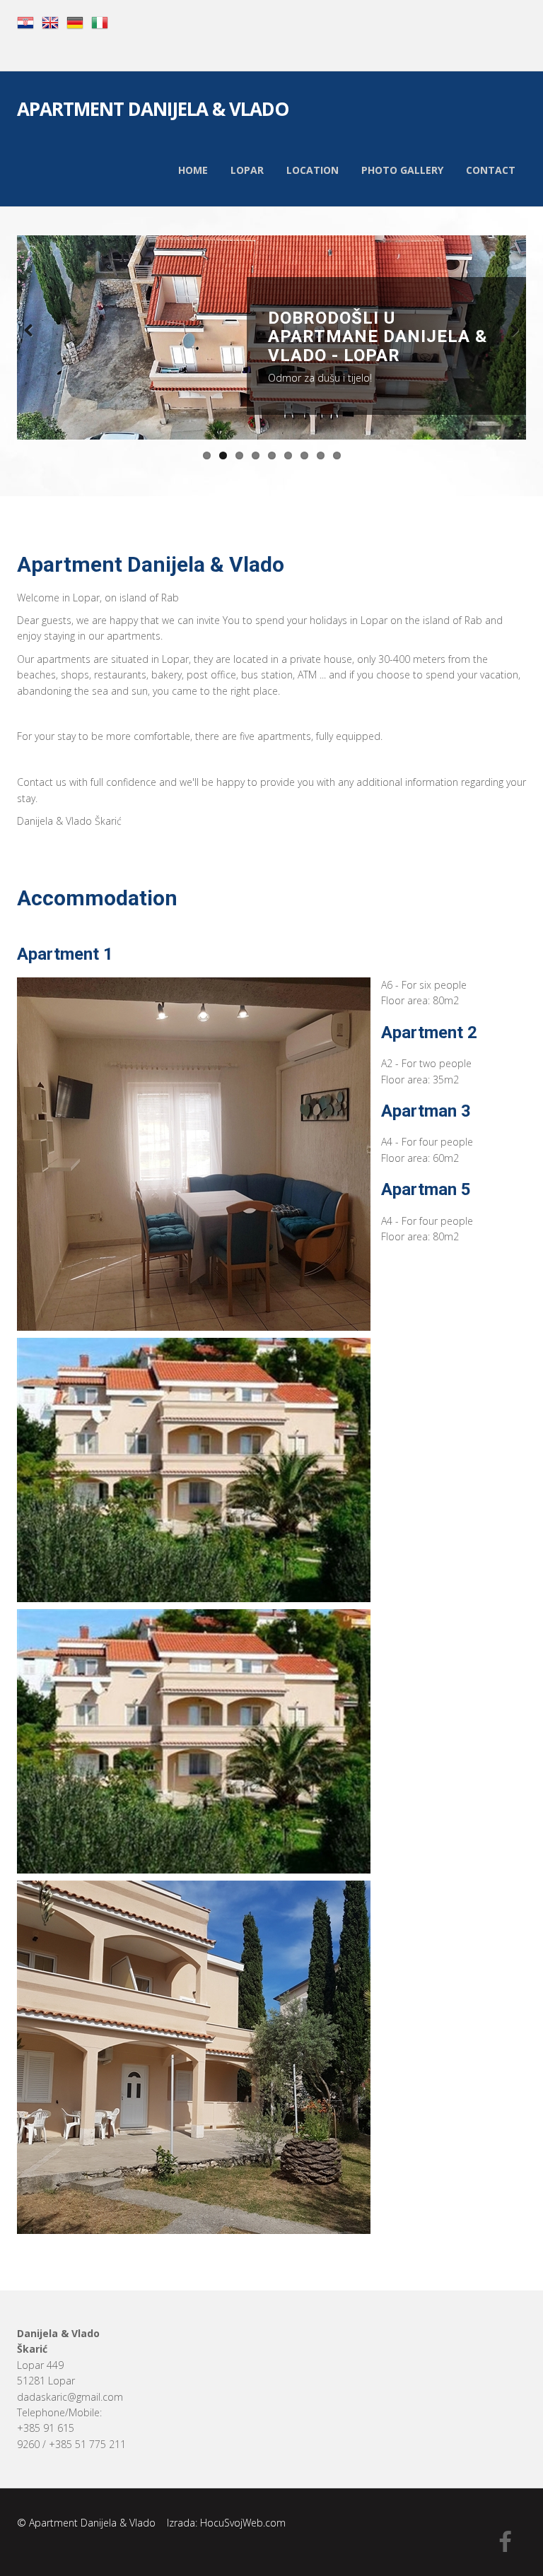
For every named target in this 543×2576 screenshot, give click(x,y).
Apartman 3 (426, 1111)
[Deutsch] (75, 22)
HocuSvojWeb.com (243, 2523)
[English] (50, 22)
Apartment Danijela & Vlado (153, 111)
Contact (491, 170)
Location (313, 170)
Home (193, 170)
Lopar (247, 170)
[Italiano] (100, 22)
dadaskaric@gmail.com (70, 2397)
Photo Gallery (402, 170)
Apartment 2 (429, 1033)
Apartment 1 (65, 954)
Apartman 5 (426, 1189)
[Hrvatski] (25, 22)
